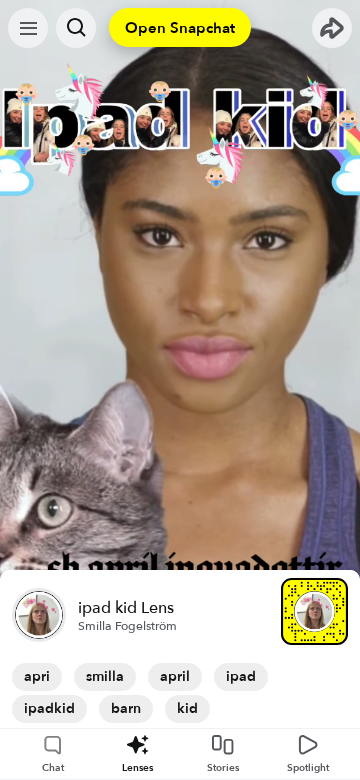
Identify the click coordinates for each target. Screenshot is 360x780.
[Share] (332, 28)
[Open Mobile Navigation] (28, 28)
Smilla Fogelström (127, 626)
